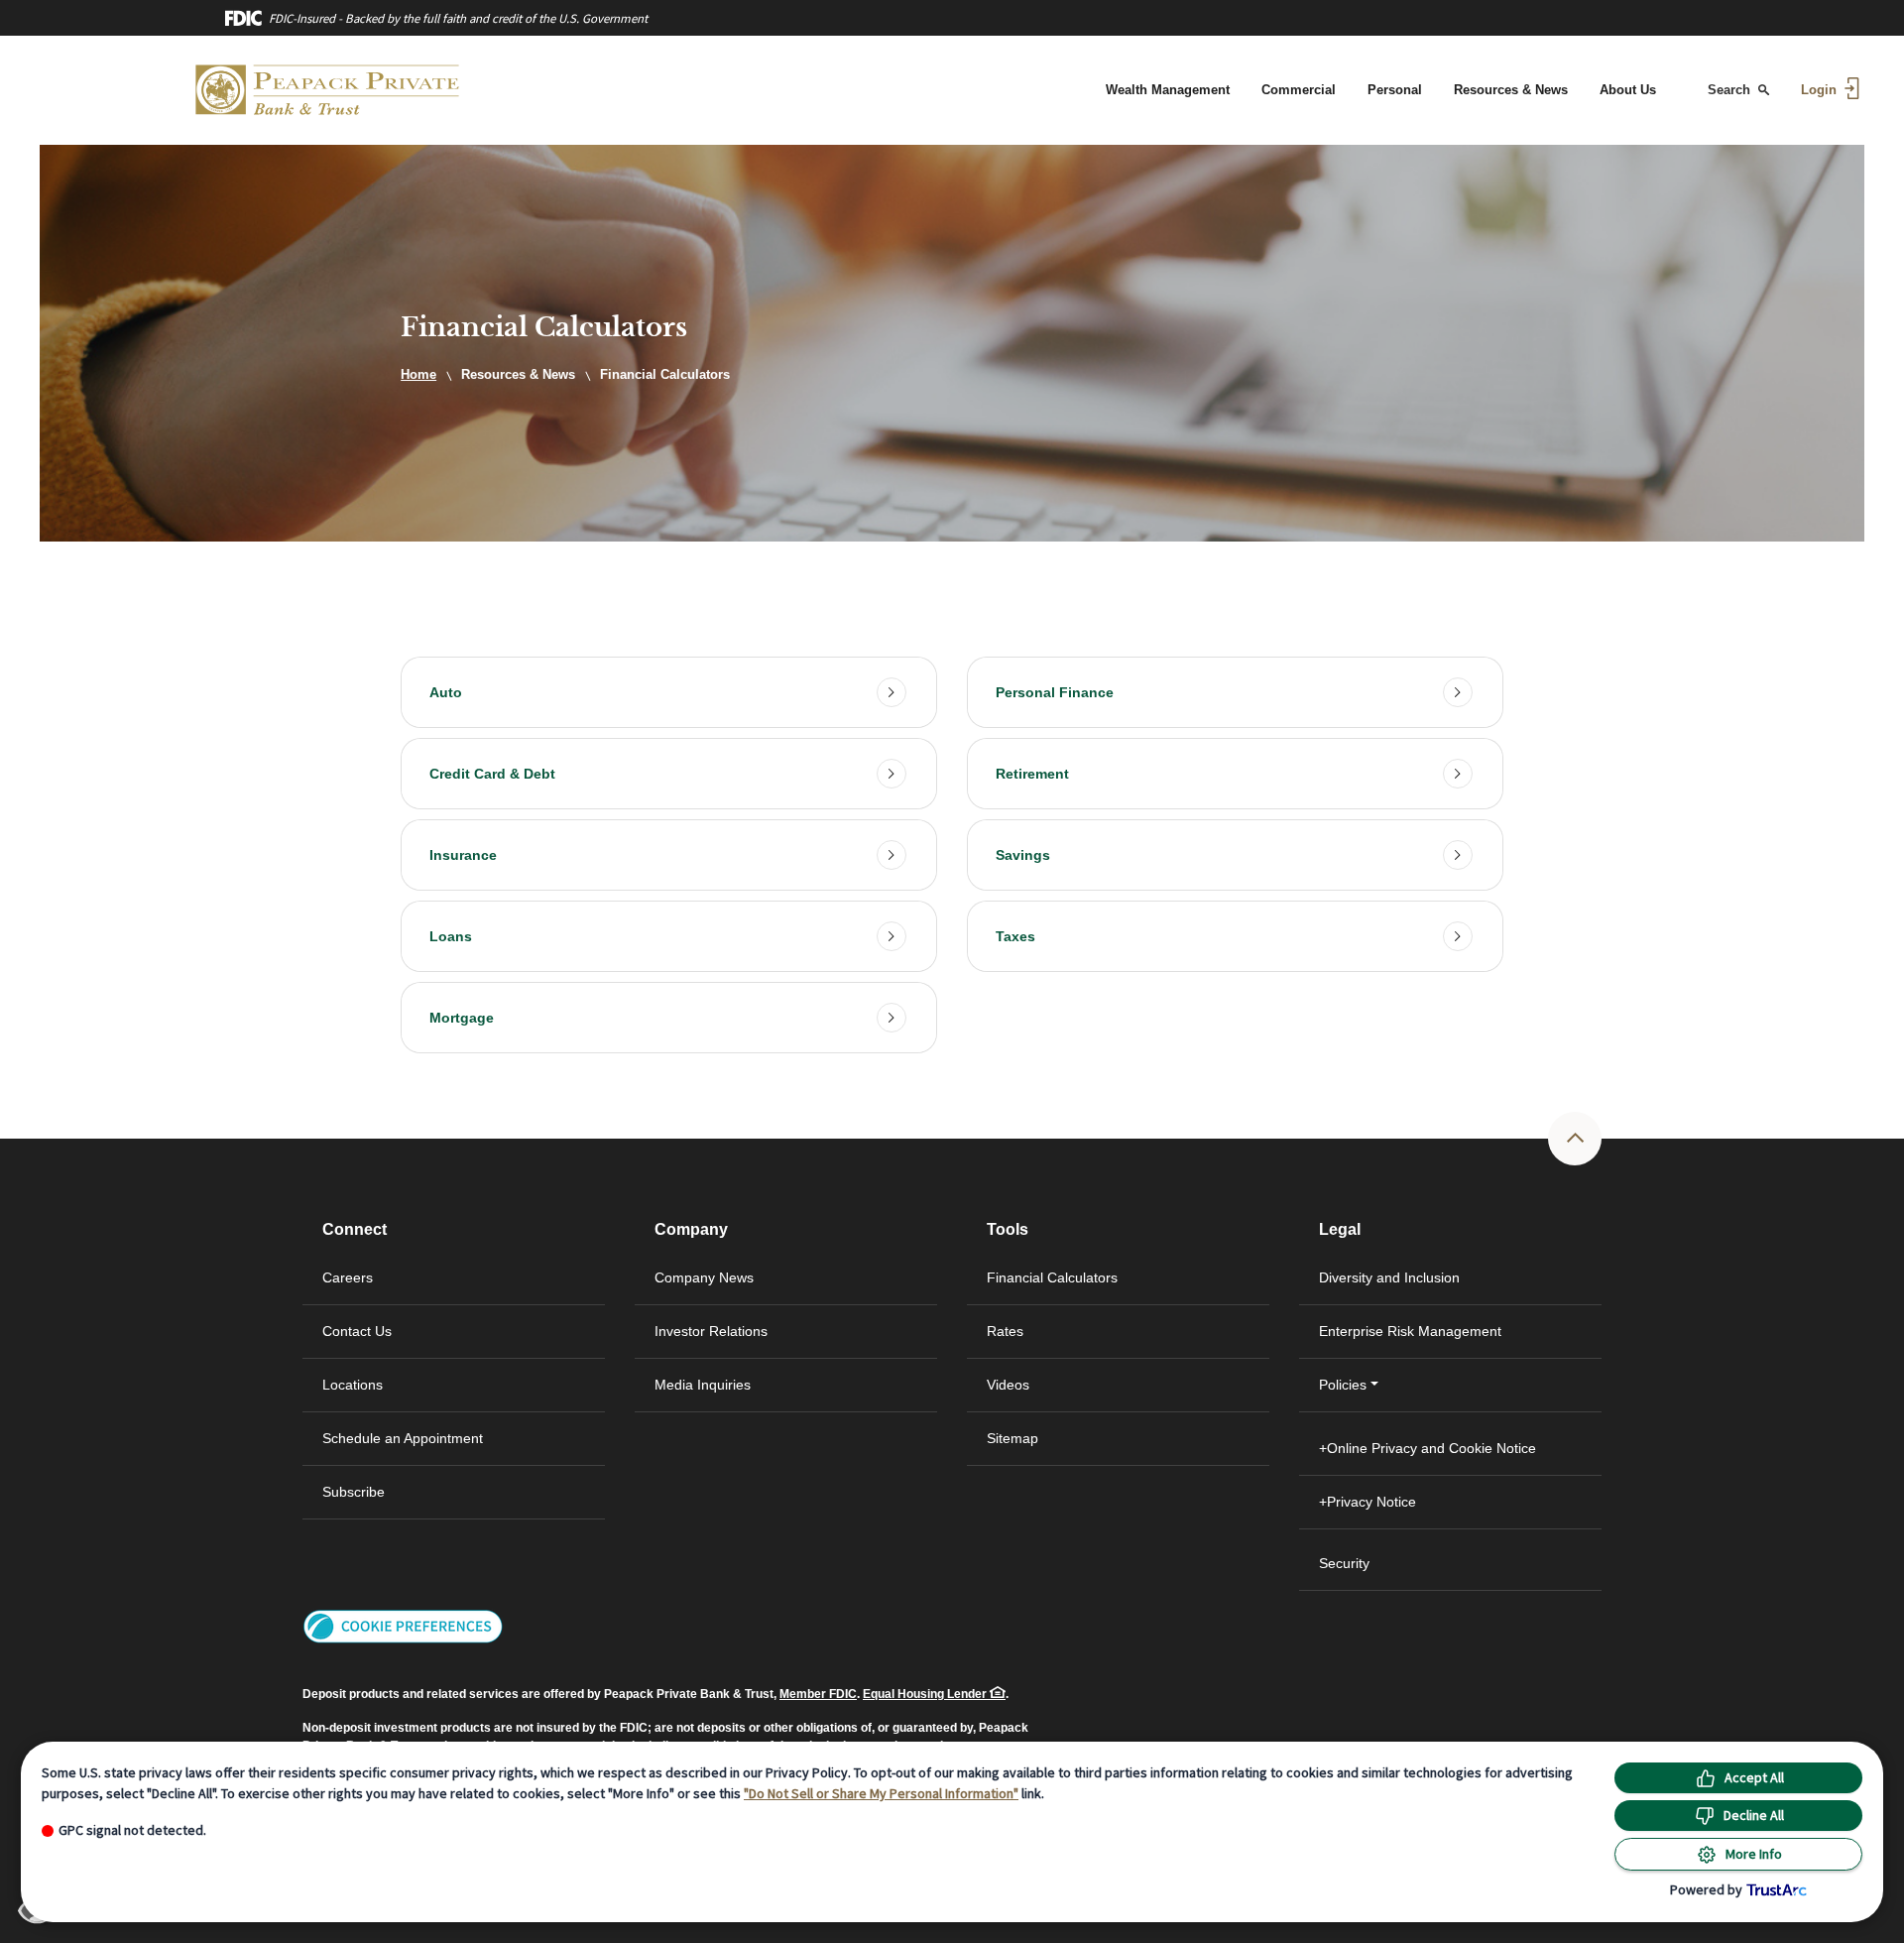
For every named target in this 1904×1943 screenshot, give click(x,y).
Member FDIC (818, 1694)
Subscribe (354, 1492)
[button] (669, 692)
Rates (1005, 1331)
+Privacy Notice (1368, 1502)
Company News (704, 1277)
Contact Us (357, 1331)
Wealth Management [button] (1168, 90)
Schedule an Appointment (403, 1438)
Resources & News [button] (1511, 90)
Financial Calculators (1052, 1277)
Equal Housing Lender (926, 1694)
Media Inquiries (703, 1385)
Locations (353, 1385)
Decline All (1754, 1815)
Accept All (1754, 1777)
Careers (348, 1277)
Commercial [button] (1299, 90)
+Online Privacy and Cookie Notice (1428, 1448)
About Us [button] (1628, 90)
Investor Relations (745, 1341)
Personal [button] (1395, 90)
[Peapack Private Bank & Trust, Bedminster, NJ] (328, 90)
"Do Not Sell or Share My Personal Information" (881, 1793)
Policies (1343, 1385)
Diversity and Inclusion (1389, 1277)
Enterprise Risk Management (1410, 1331)
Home (418, 374)
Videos (1008, 1385)
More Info (1754, 1854)
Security (1344, 1563)
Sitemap (1012, 1438)
